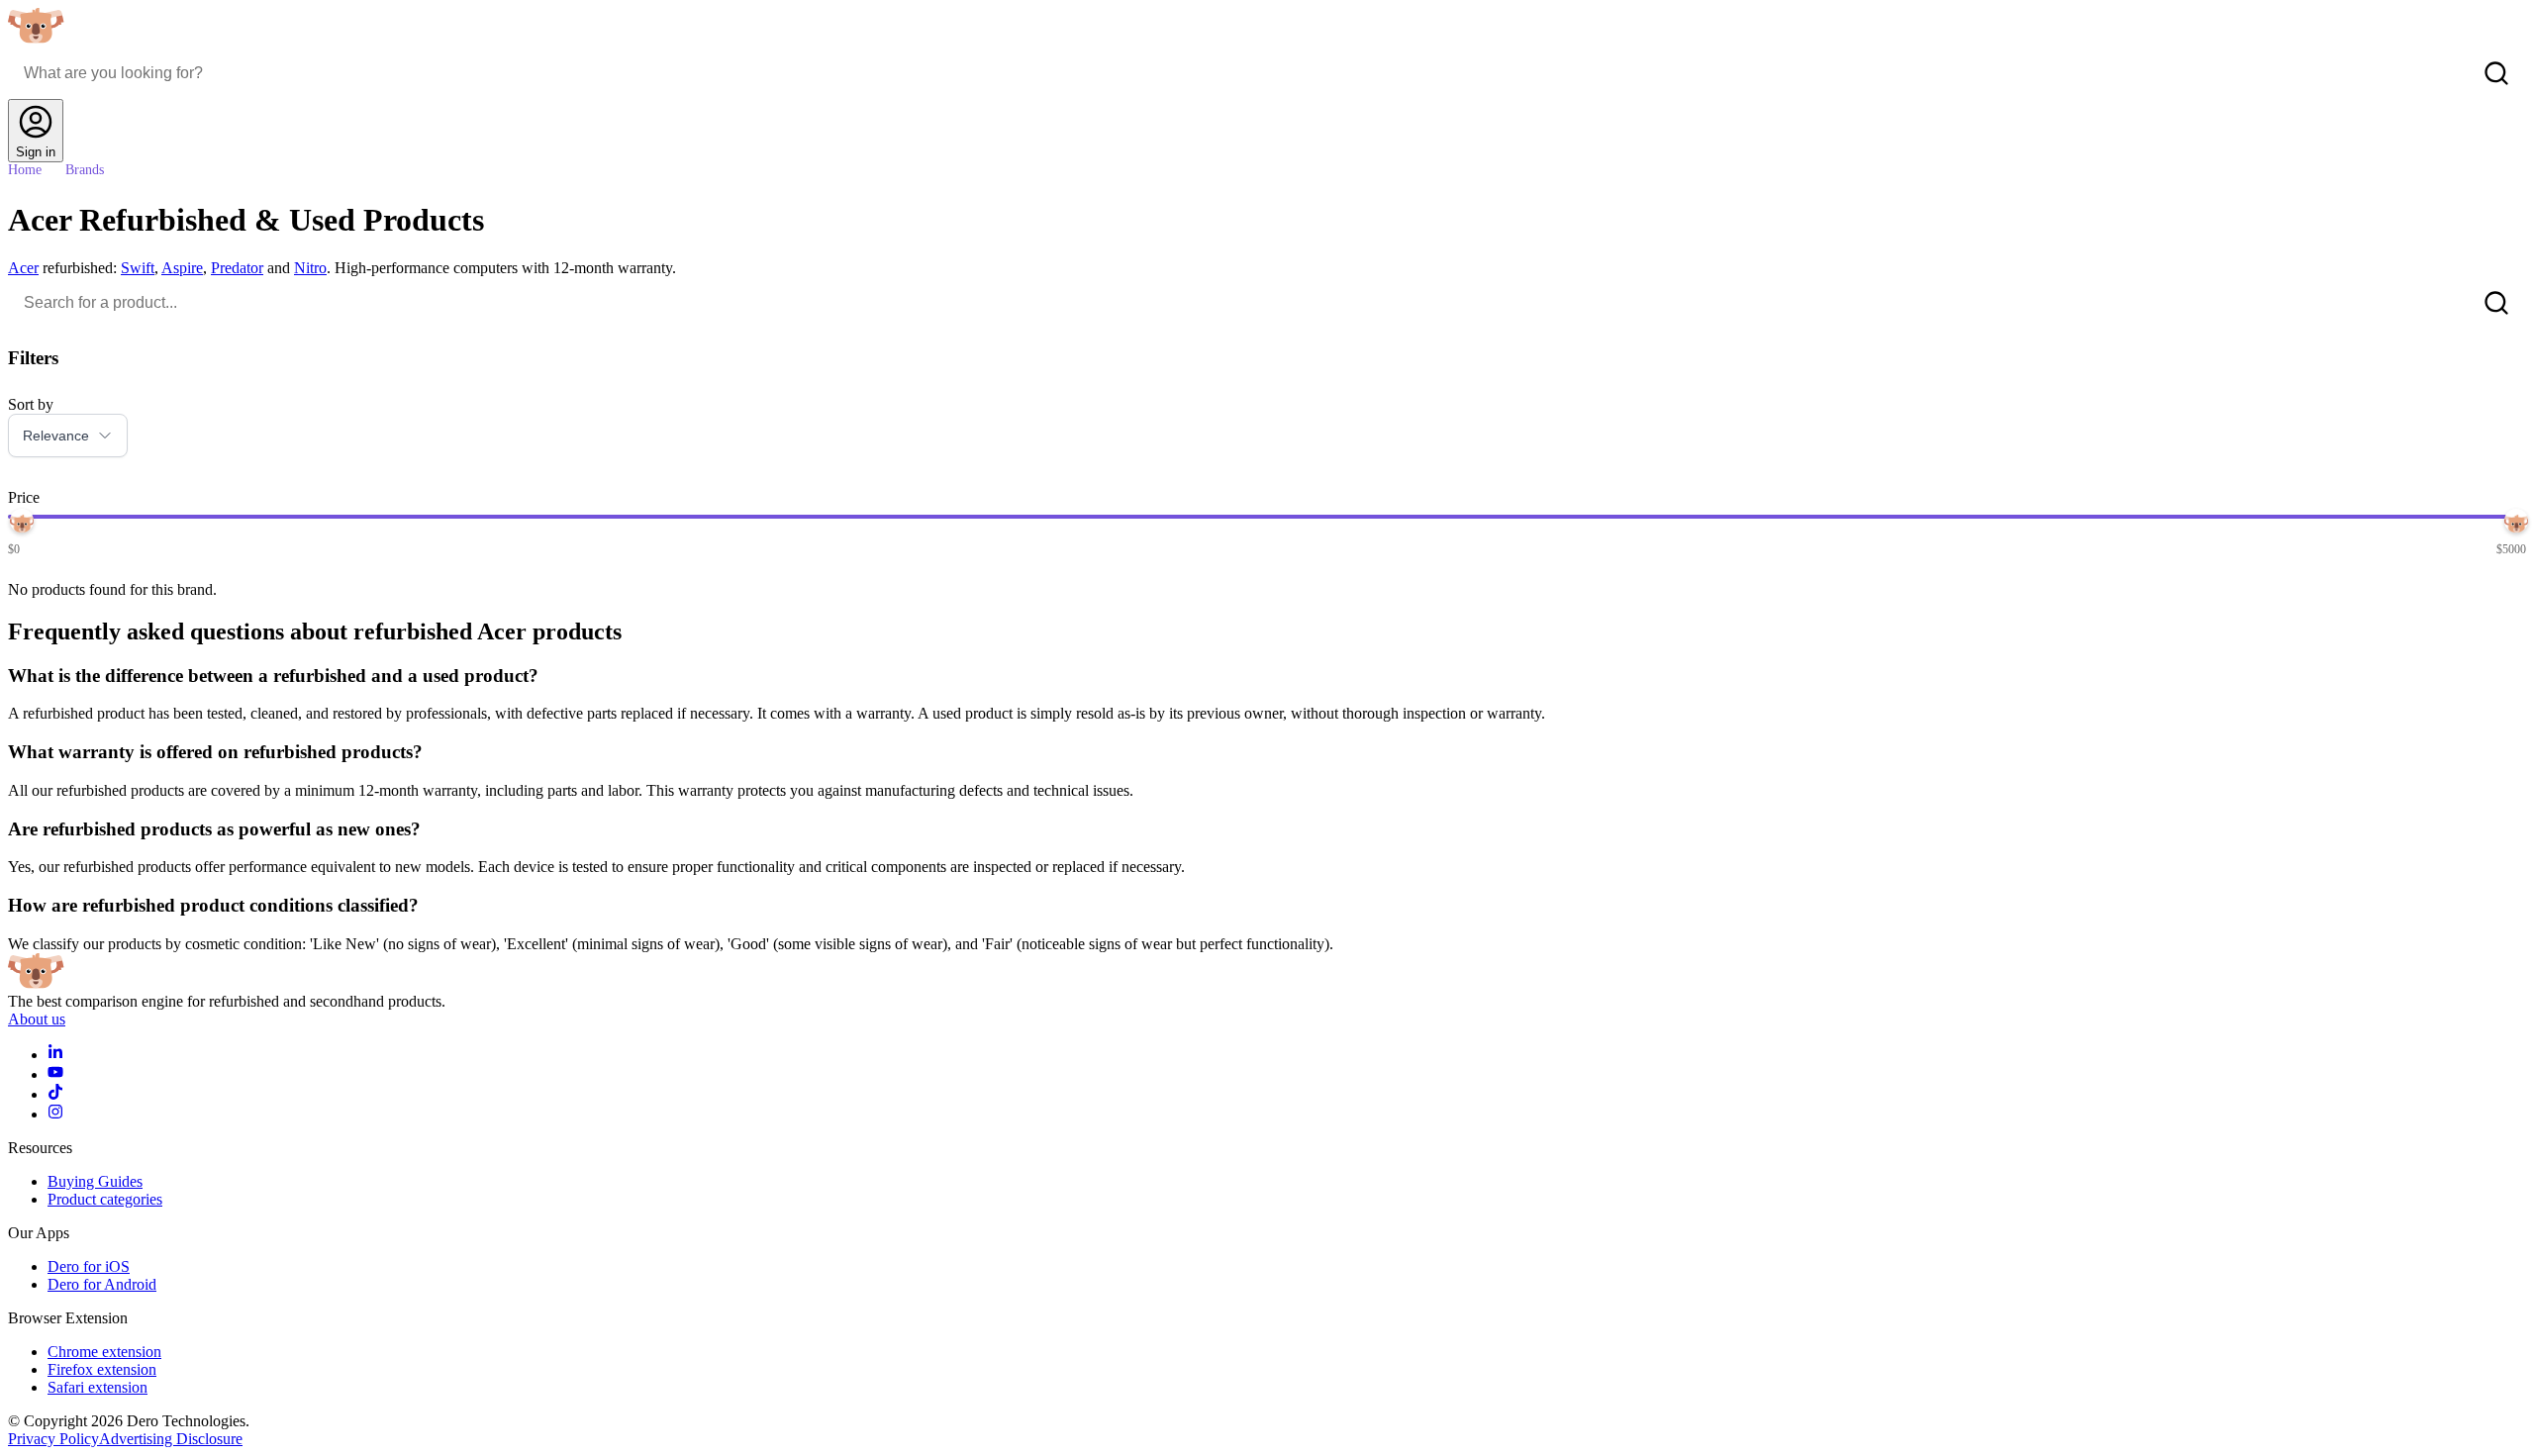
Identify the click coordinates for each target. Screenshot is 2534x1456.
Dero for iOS (89, 1266)
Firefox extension (102, 1369)
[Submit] (2496, 73)
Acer (23, 268)
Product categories (105, 1199)
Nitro (310, 268)
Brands (85, 170)
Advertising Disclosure (171, 1439)
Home (25, 170)
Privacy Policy (53, 1439)
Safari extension (97, 1387)
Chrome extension (104, 1352)
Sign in (36, 152)
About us (37, 1019)
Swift (138, 268)
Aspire (182, 268)
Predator (237, 268)
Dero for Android (102, 1284)
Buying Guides (95, 1181)
